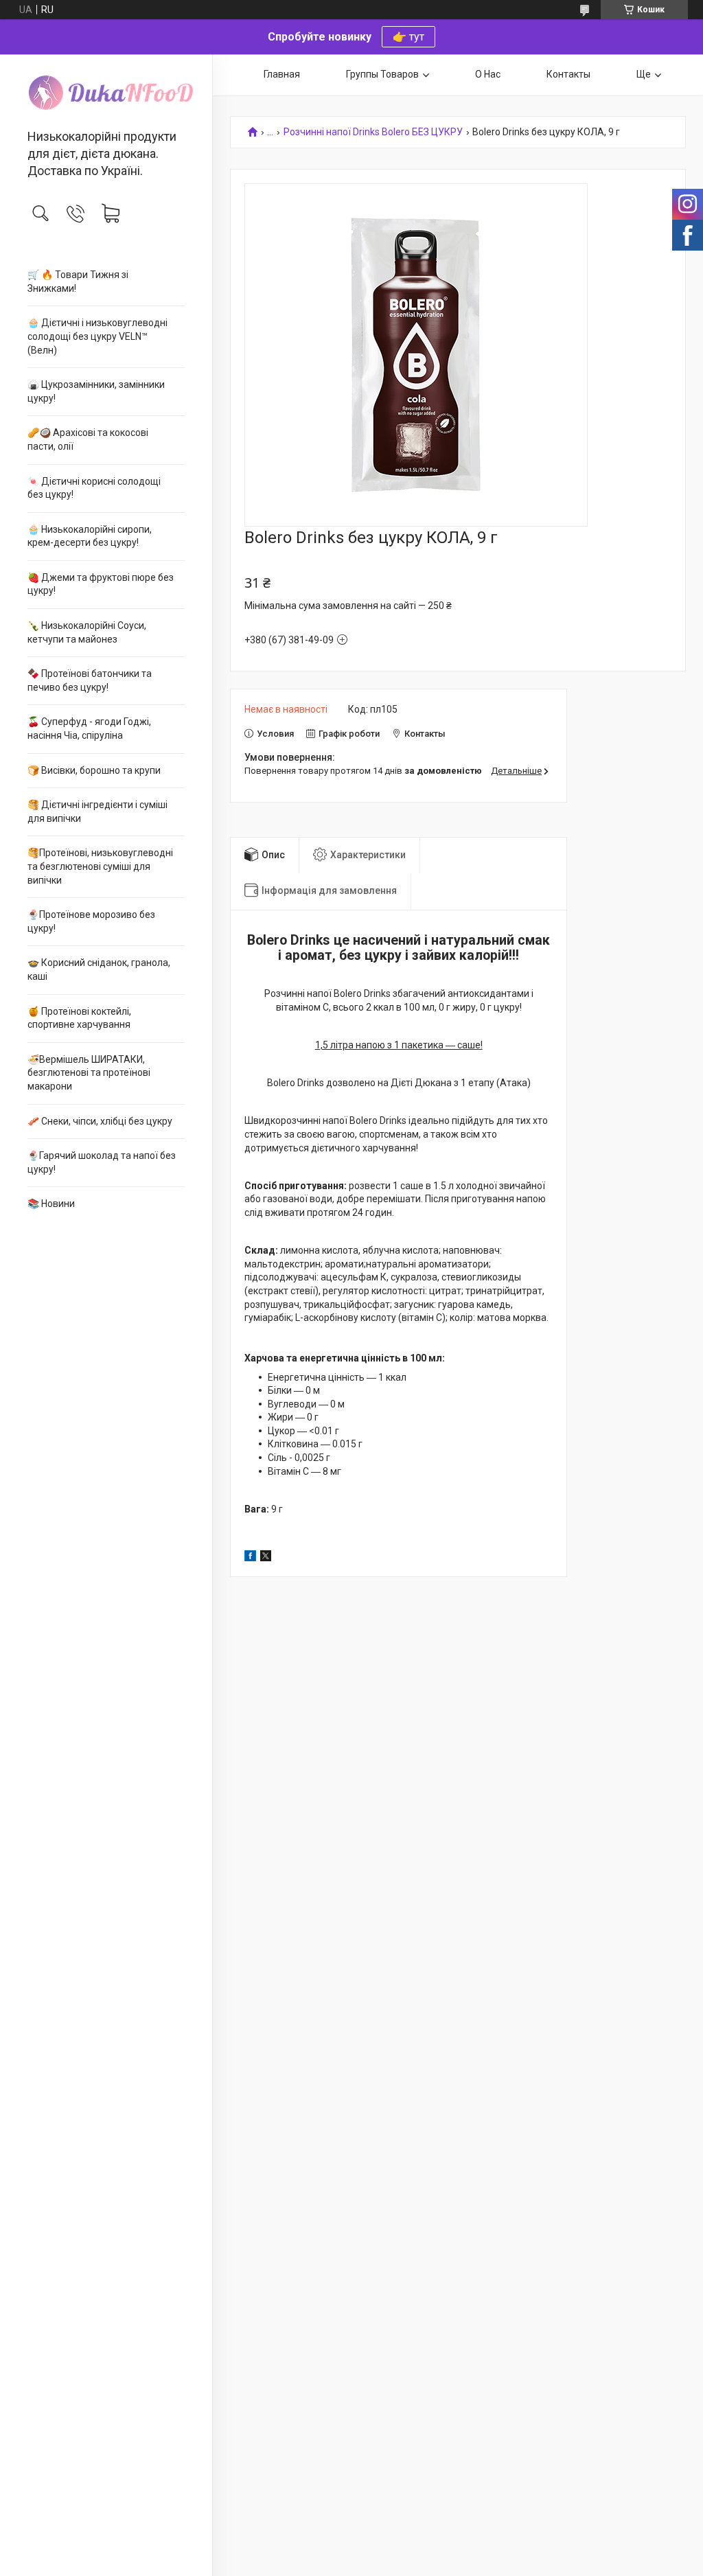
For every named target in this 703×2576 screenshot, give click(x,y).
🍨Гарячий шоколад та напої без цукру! (102, 1162)
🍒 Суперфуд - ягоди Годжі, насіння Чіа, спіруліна (89, 728)
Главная (282, 74)
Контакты (568, 74)
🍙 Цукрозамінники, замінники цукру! (96, 391)
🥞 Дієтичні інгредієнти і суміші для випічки (97, 812)
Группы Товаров (382, 74)
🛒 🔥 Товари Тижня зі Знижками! (78, 281)
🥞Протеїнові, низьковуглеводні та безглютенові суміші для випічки (100, 866)
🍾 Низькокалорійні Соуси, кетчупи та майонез (87, 632)
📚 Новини (51, 1204)
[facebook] (250, 1558)
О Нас (488, 74)
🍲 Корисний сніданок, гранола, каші (99, 969)
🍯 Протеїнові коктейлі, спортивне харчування (79, 1018)
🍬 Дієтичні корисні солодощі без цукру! (94, 488)
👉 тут (408, 37)
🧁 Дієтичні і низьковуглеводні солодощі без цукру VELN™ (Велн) (97, 336)
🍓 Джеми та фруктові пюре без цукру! (101, 584)
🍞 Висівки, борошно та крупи (94, 770)
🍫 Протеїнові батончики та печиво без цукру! (90, 680)
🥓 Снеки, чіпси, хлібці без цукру (100, 1121)
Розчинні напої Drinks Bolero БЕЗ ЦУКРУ (373, 132)
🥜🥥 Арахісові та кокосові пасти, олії (88, 439)
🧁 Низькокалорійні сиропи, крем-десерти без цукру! (90, 536)
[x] (266, 1558)
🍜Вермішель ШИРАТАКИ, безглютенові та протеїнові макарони (89, 1073)
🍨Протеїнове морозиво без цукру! (91, 921)
